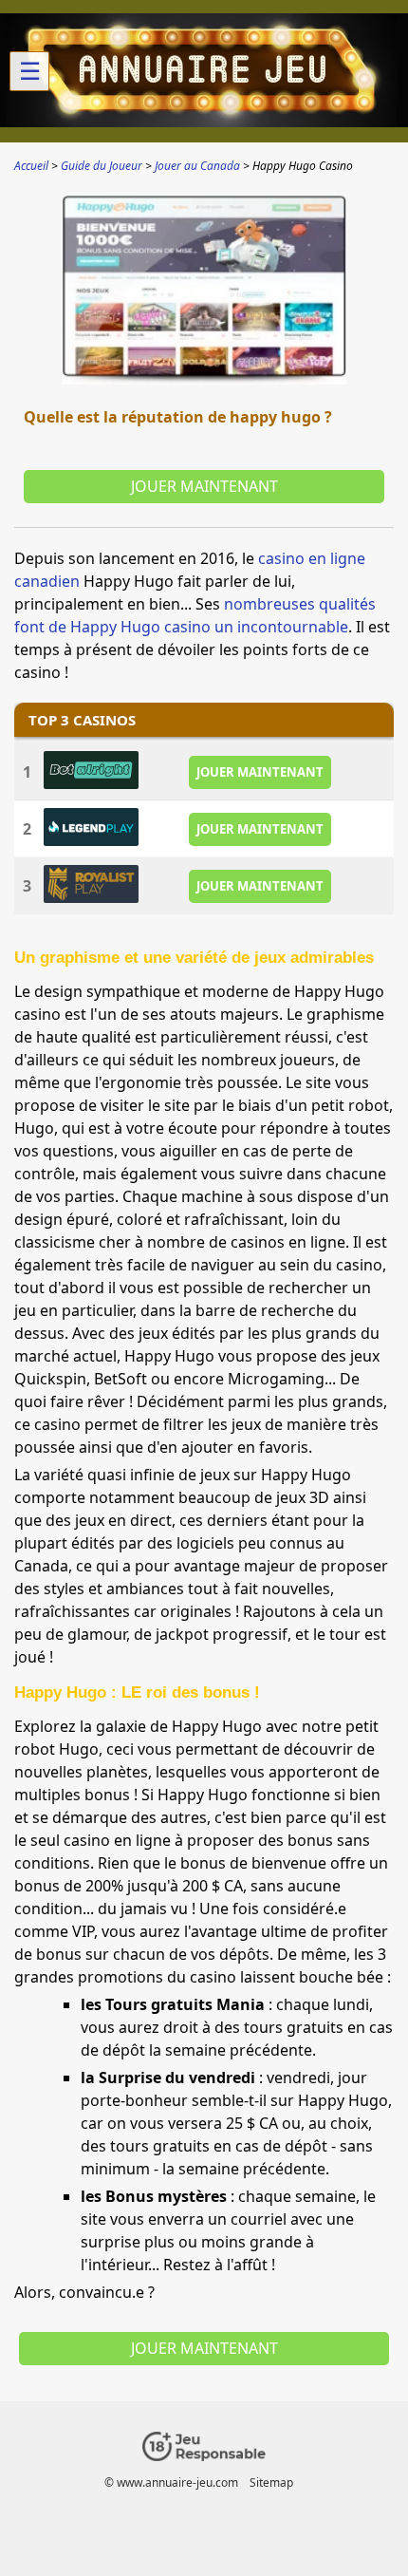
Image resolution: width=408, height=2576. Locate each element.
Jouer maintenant (204, 486)
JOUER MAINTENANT (260, 772)
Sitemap (271, 2482)
